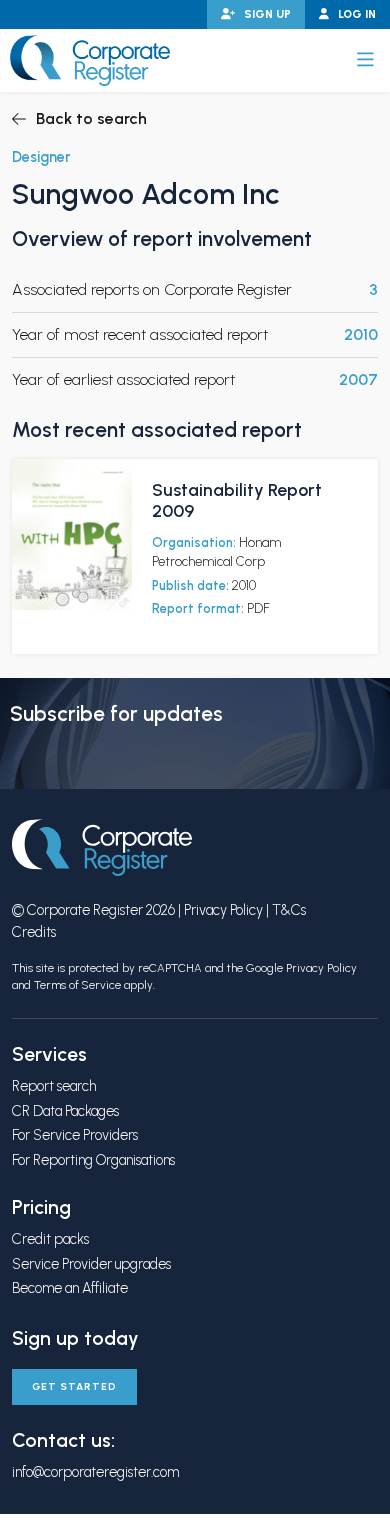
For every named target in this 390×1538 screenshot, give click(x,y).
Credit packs (50, 1239)
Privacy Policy (223, 910)
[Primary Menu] (365, 60)
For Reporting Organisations (93, 1160)
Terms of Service (77, 985)
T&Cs (289, 910)
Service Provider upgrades (91, 1264)
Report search (54, 1086)
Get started (74, 1386)
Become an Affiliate (70, 1288)
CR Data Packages (65, 1111)
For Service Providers (75, 1135)
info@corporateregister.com (95, 1472)
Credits (34, 932)
